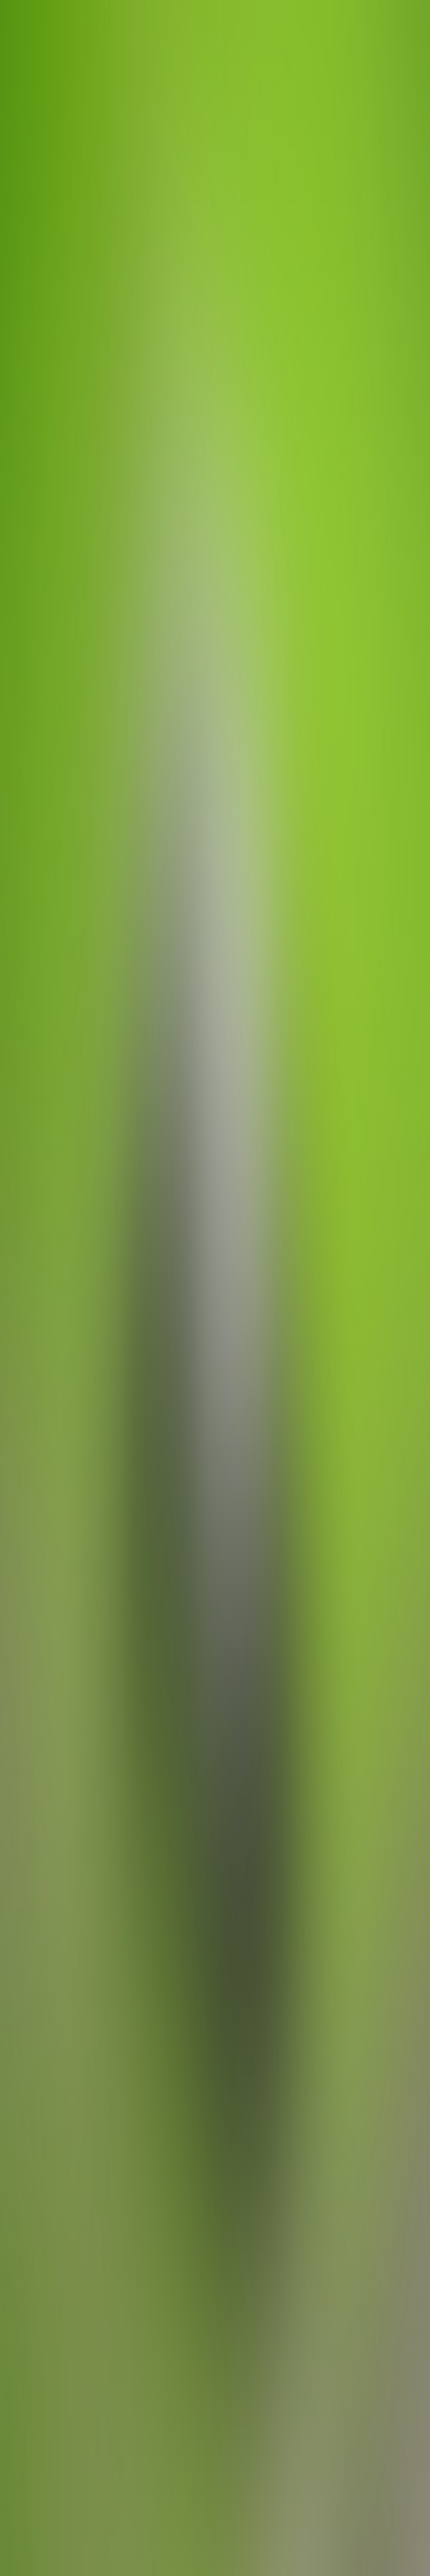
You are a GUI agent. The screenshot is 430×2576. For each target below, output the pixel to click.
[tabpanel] (215, 2026)
